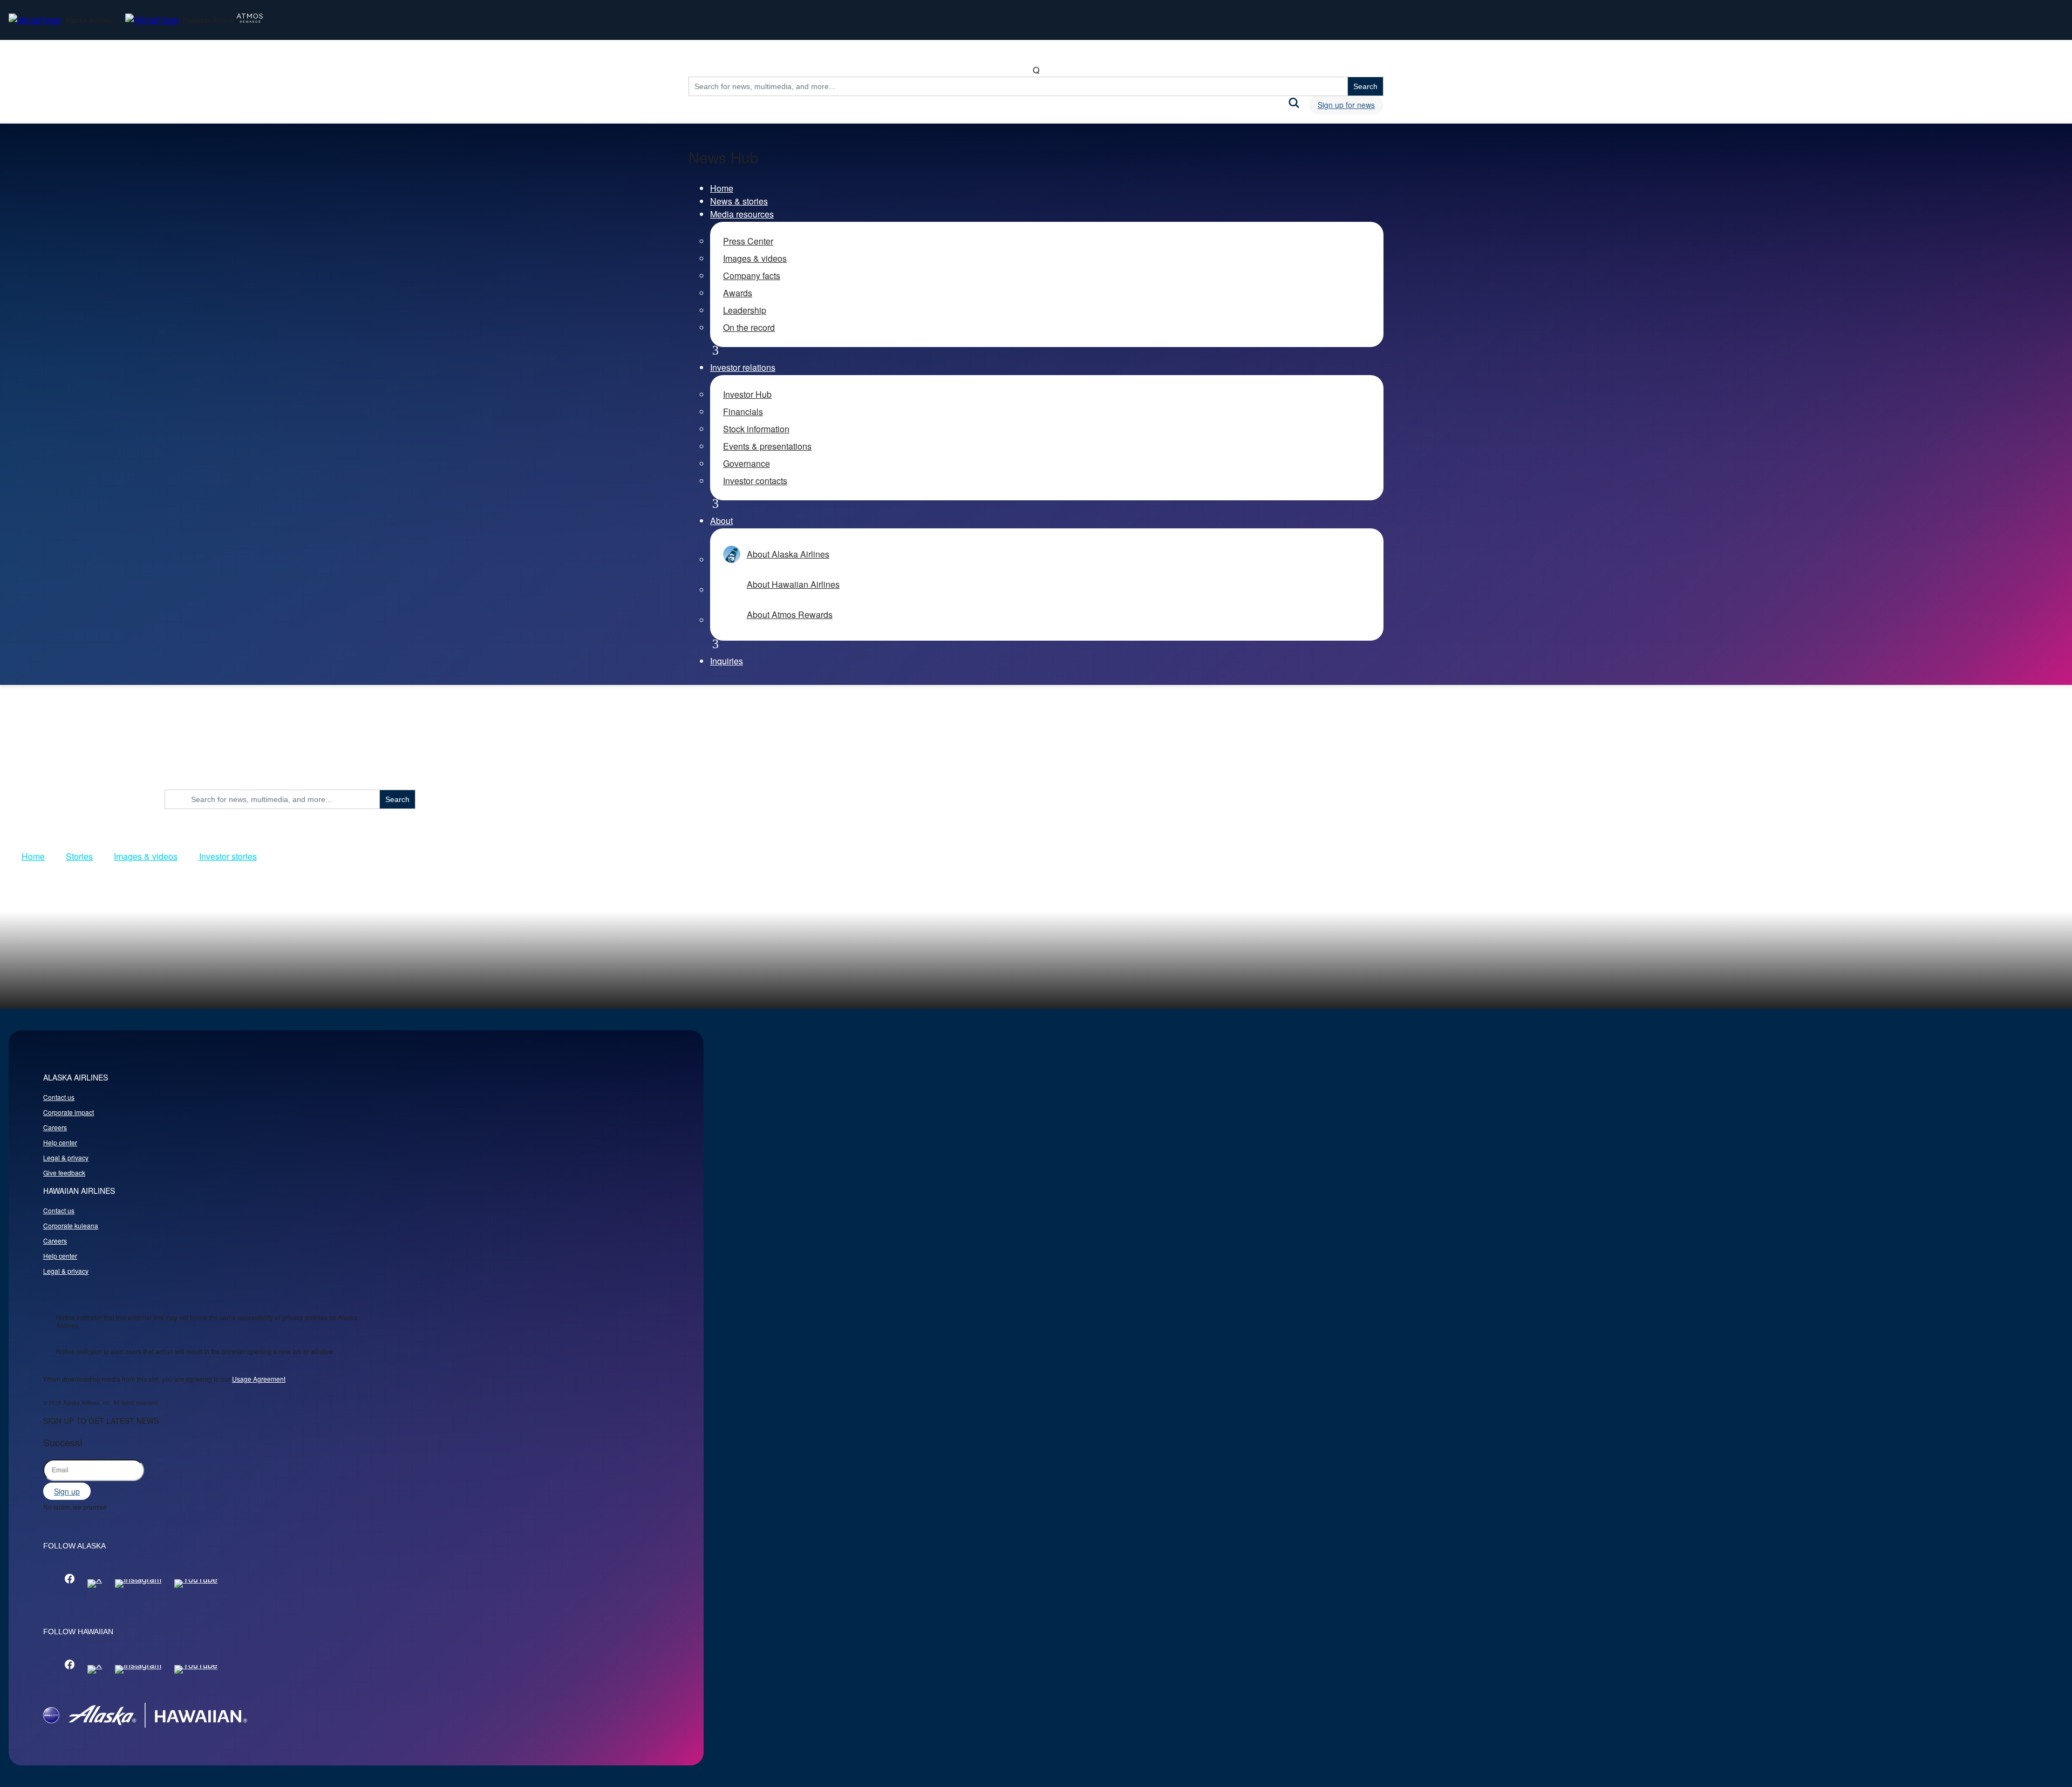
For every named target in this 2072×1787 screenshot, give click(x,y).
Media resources (742, 214)
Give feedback (64, 1173)
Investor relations (743, 367)
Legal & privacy (66, 1157)
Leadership (745, 310)
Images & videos (755, 258)
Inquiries (727, 661)
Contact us (59, 1097)
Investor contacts (755, 481)
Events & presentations (767, 446)
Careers (55, 1127)
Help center (60, 1142)
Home (722, 188)
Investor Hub (747, 394)
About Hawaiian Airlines (793, 584)
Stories (79, 856)
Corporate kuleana (71, 1225)
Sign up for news (1346, 105)
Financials (743, 412)
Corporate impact (69, 1112)
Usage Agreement (259, 1379)
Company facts (752, 276)
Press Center (748, 241)
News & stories (739, 201)
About (721, 521)
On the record (749, 327)
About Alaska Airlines (788, 554)
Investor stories (228, 856)
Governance (747, 463)
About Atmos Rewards (790, 614)
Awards (738, 293)
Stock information (756, 429)
